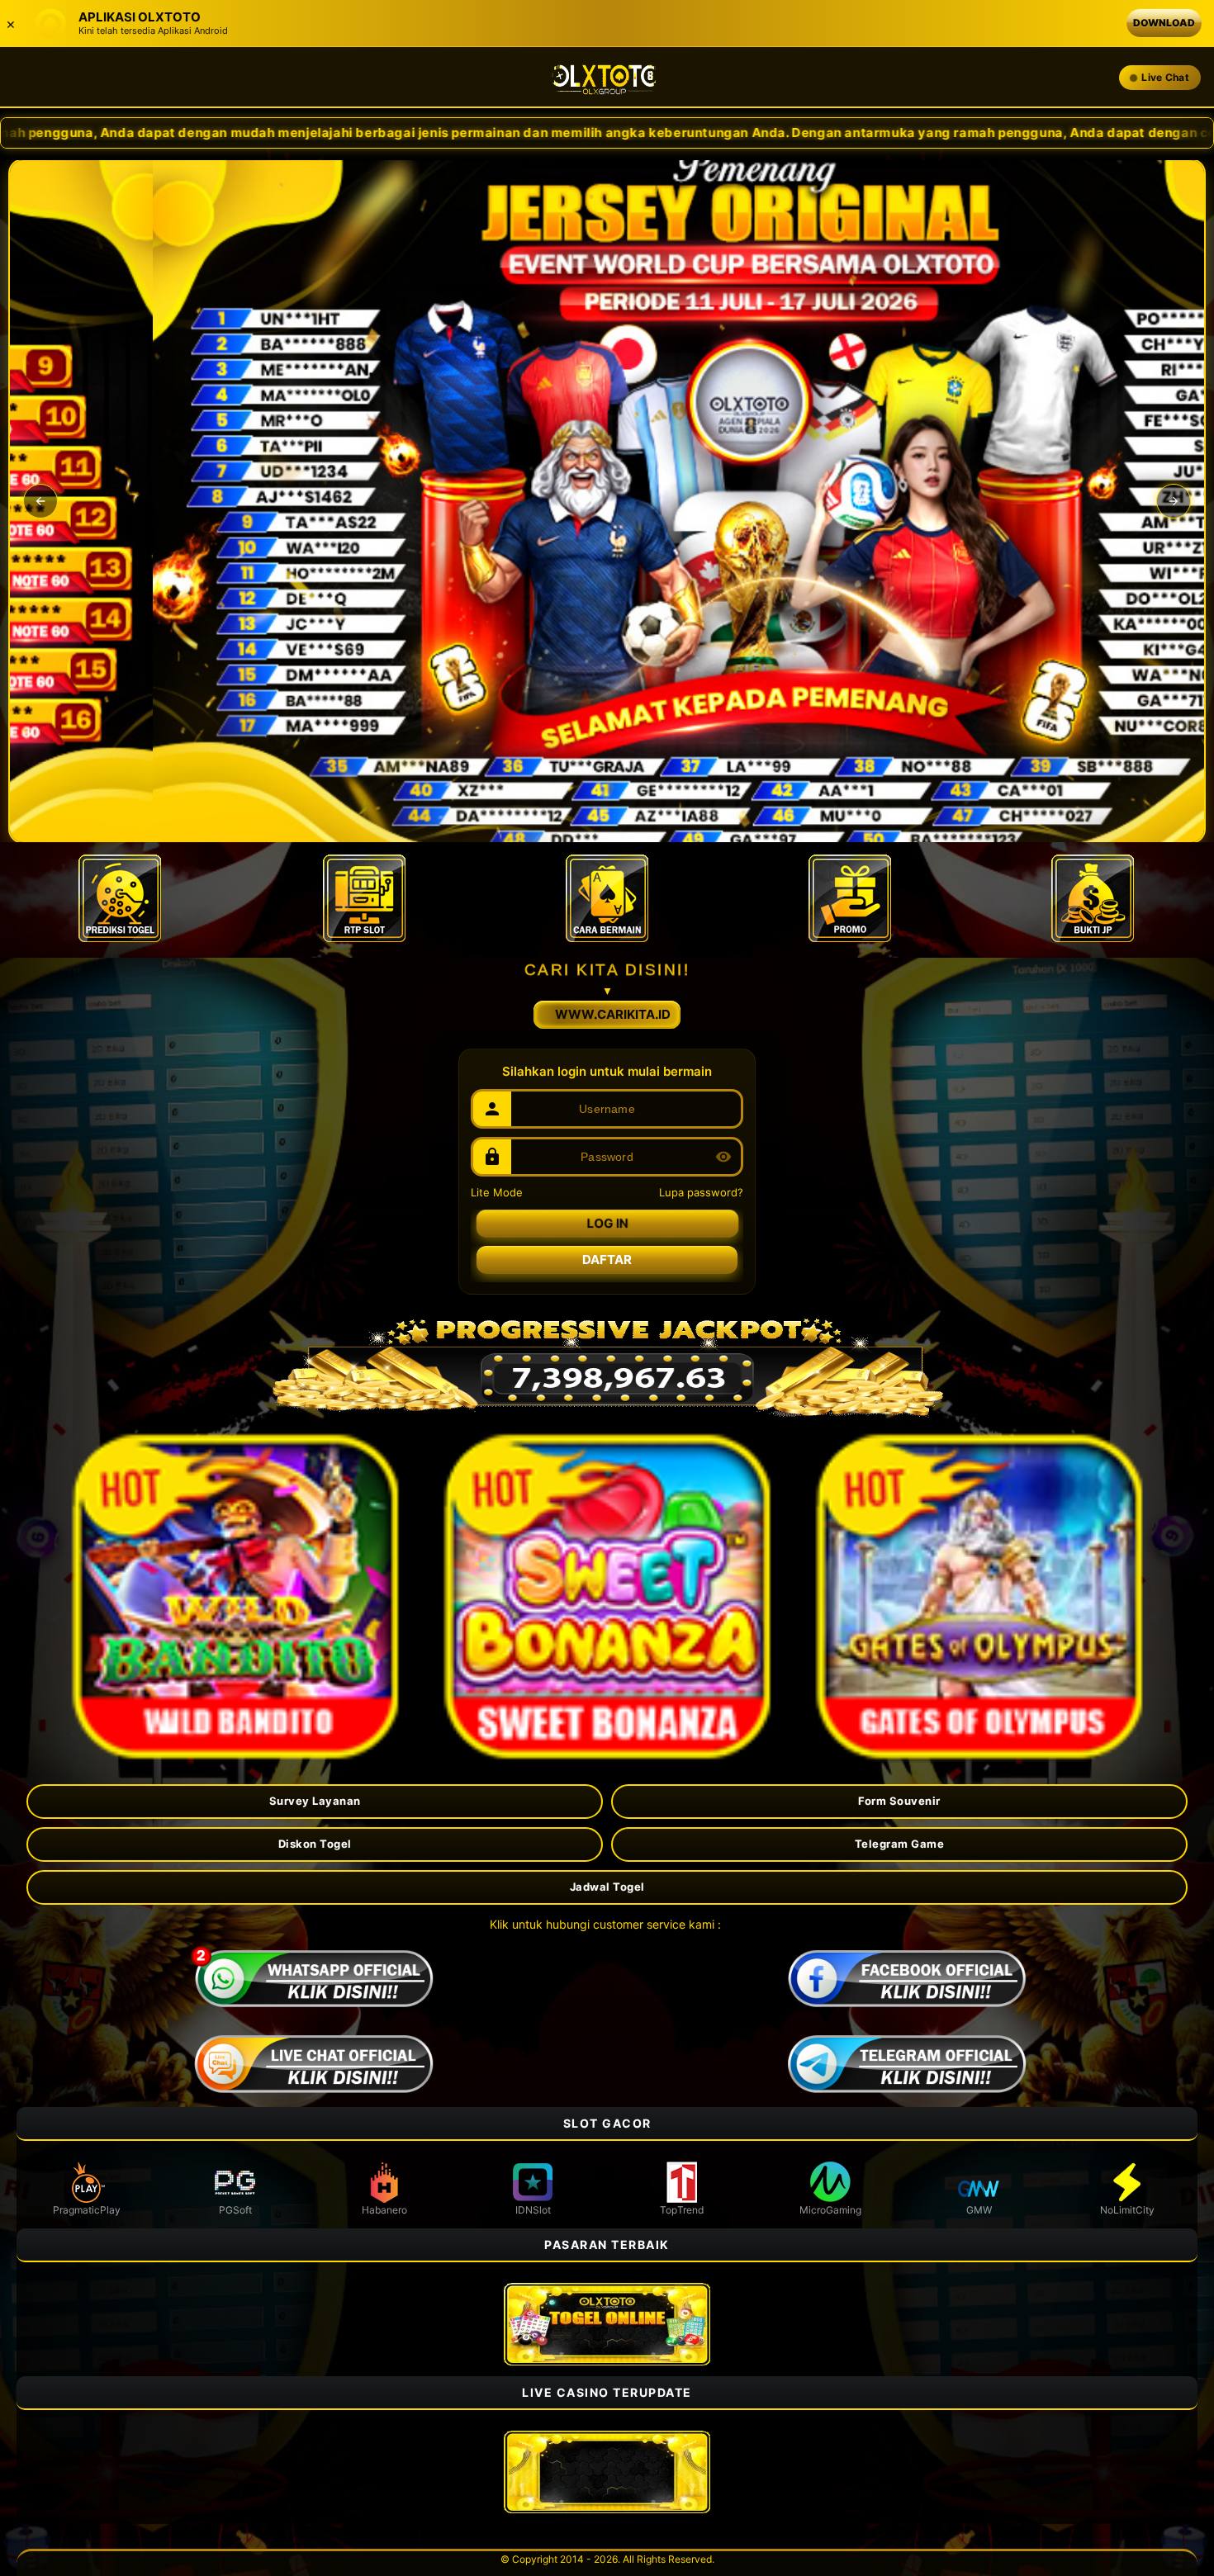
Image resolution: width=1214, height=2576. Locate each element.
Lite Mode (497, 1192)
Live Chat (1165, 77)
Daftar (607, 1260)
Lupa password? (701, 1192)
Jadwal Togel (607, 1887)
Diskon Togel (315, 1844)
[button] (40, 501)
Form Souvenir (899, 1801)
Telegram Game (900, 1844)
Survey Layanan (315, 1801)
